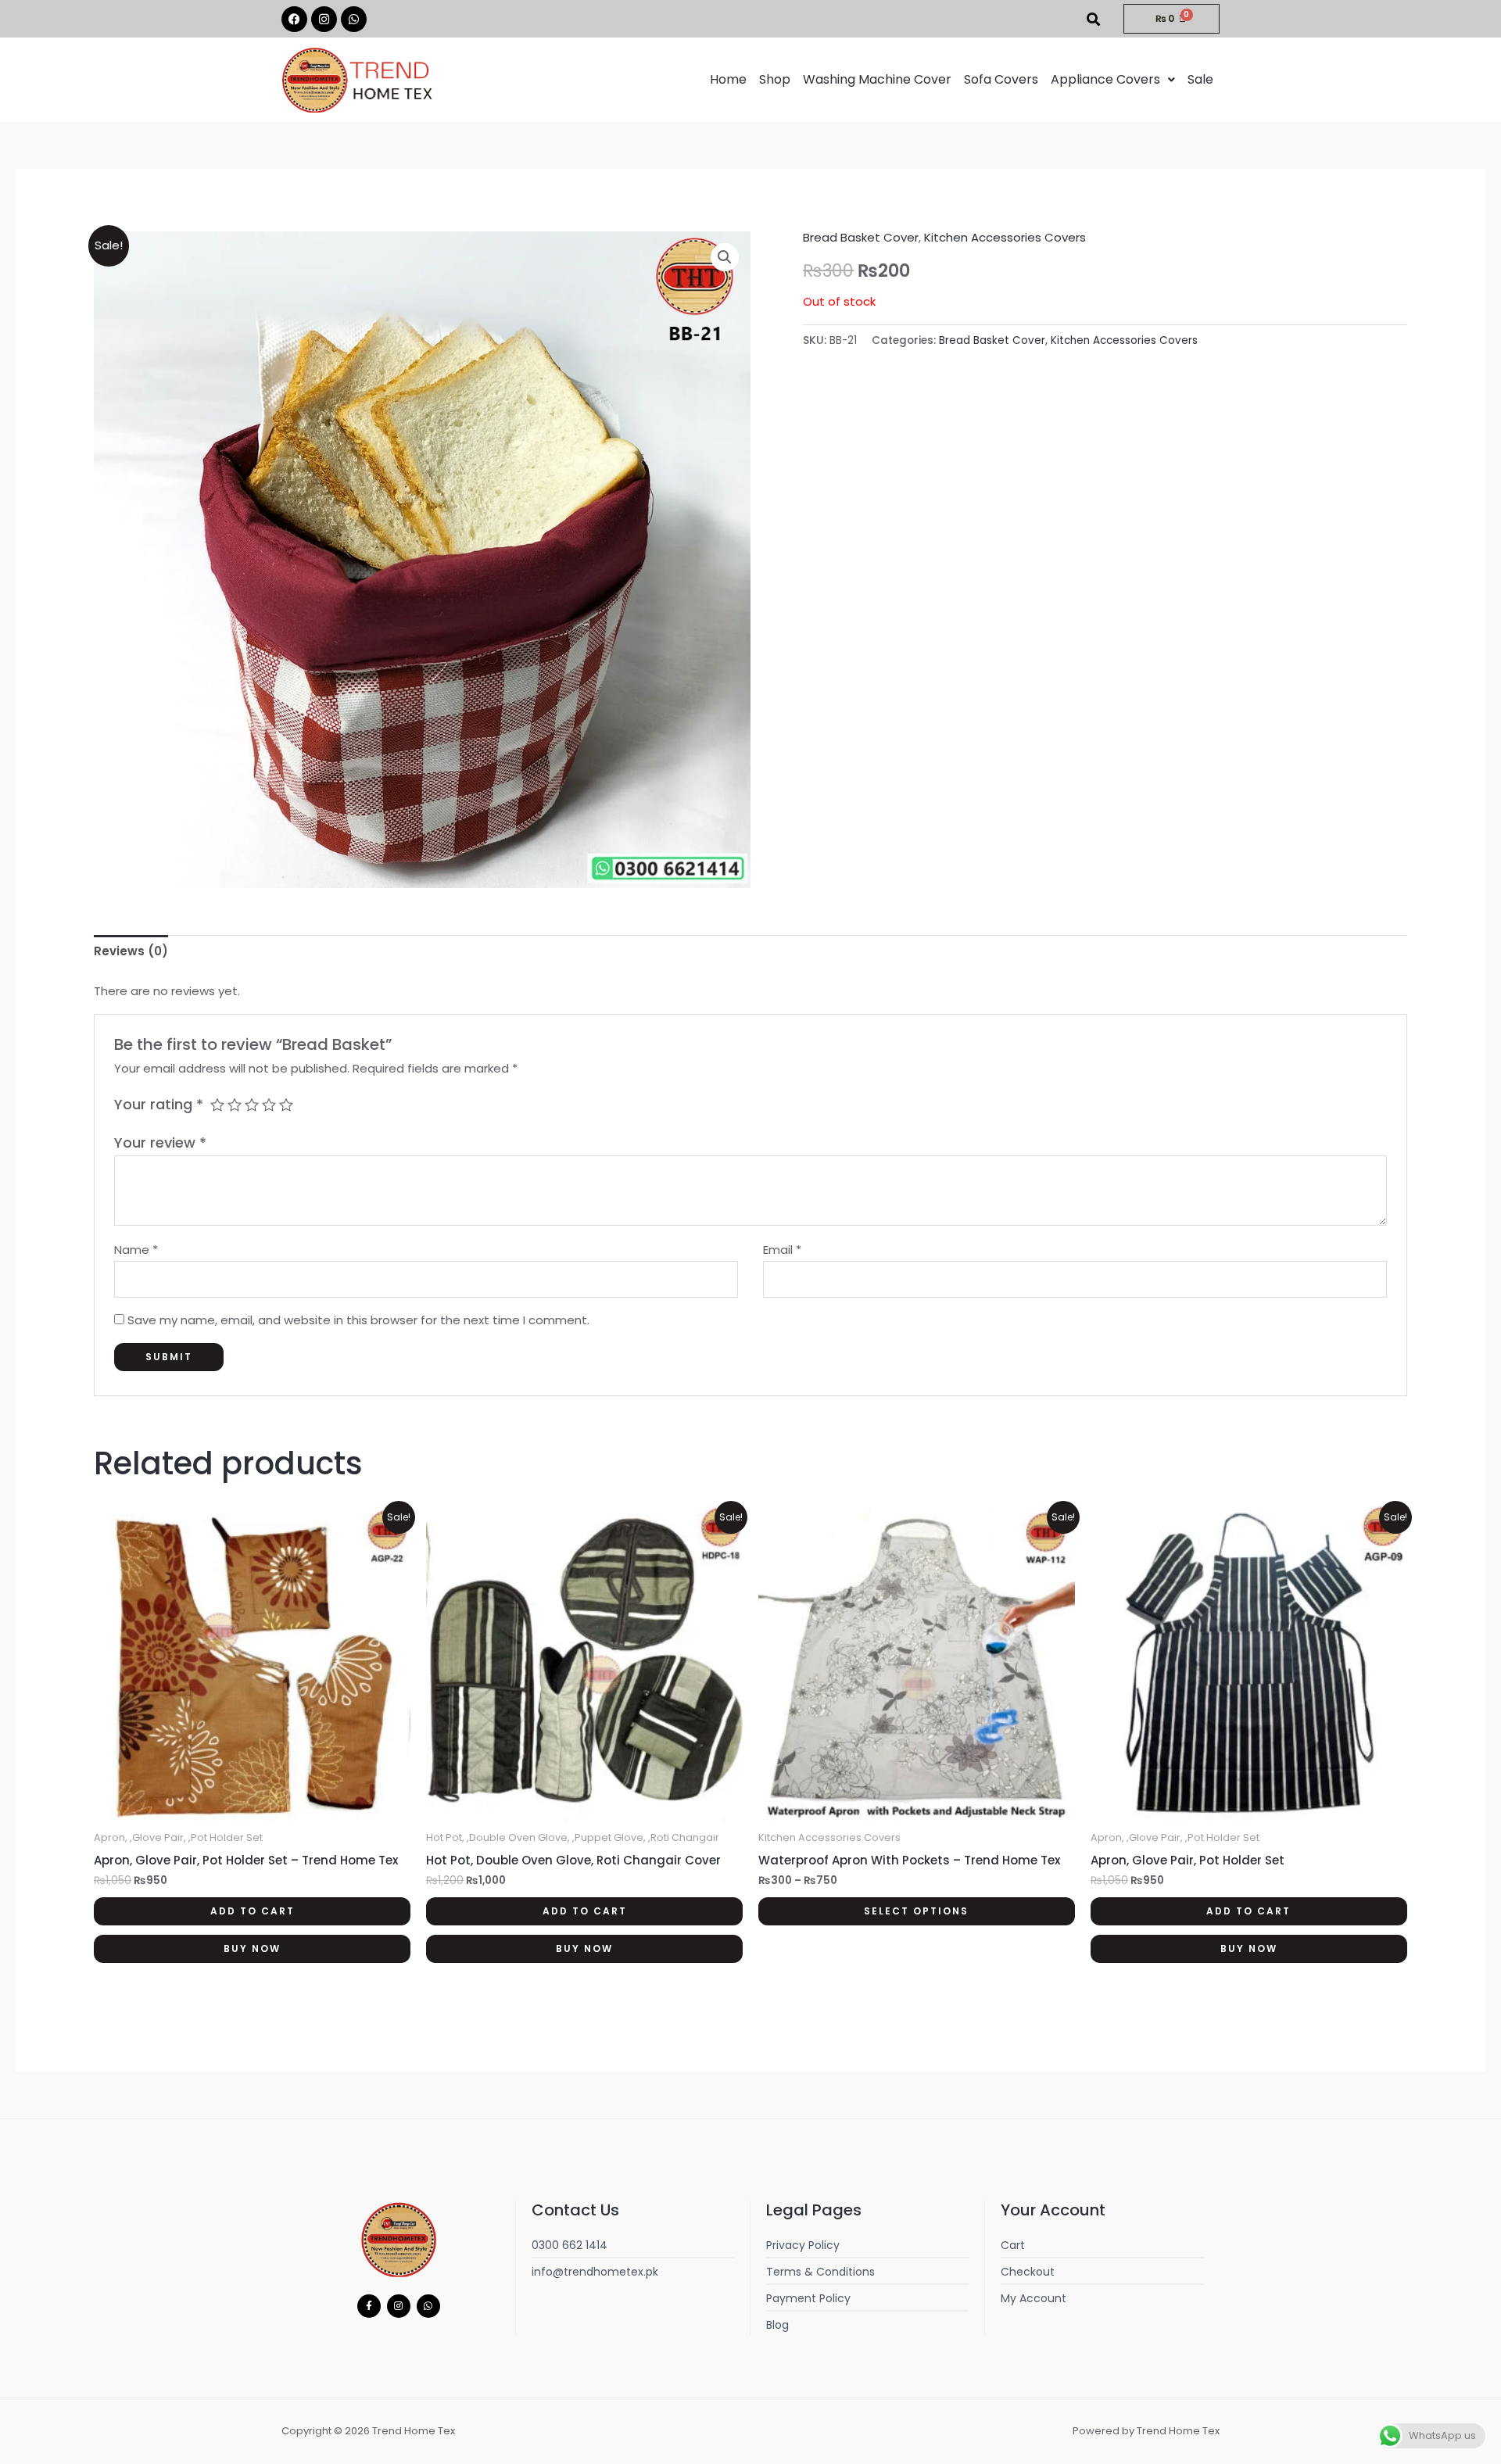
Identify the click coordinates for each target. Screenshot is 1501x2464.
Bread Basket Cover (861, 237)
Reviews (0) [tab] (131, 951)
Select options (916, 1911)
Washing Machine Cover (877, 79)
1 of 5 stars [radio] (217, 1105)
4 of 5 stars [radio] (269, 1105)
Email (782, 1250)
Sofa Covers (1001, 79)
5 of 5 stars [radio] (286, 1105)
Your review (160, 1142)
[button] (1113, 80)
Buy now (252, 1948)
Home (728, 79)
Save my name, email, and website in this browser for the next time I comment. (358, 1320)
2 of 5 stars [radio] (235, 1105)
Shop (775, 79)
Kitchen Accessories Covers (1005, 237)
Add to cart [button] (253, 1911)
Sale (1200, 79)
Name (136, 1250)
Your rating (159, 1104)
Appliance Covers (1105, 79)
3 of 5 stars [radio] (252, 1105)
